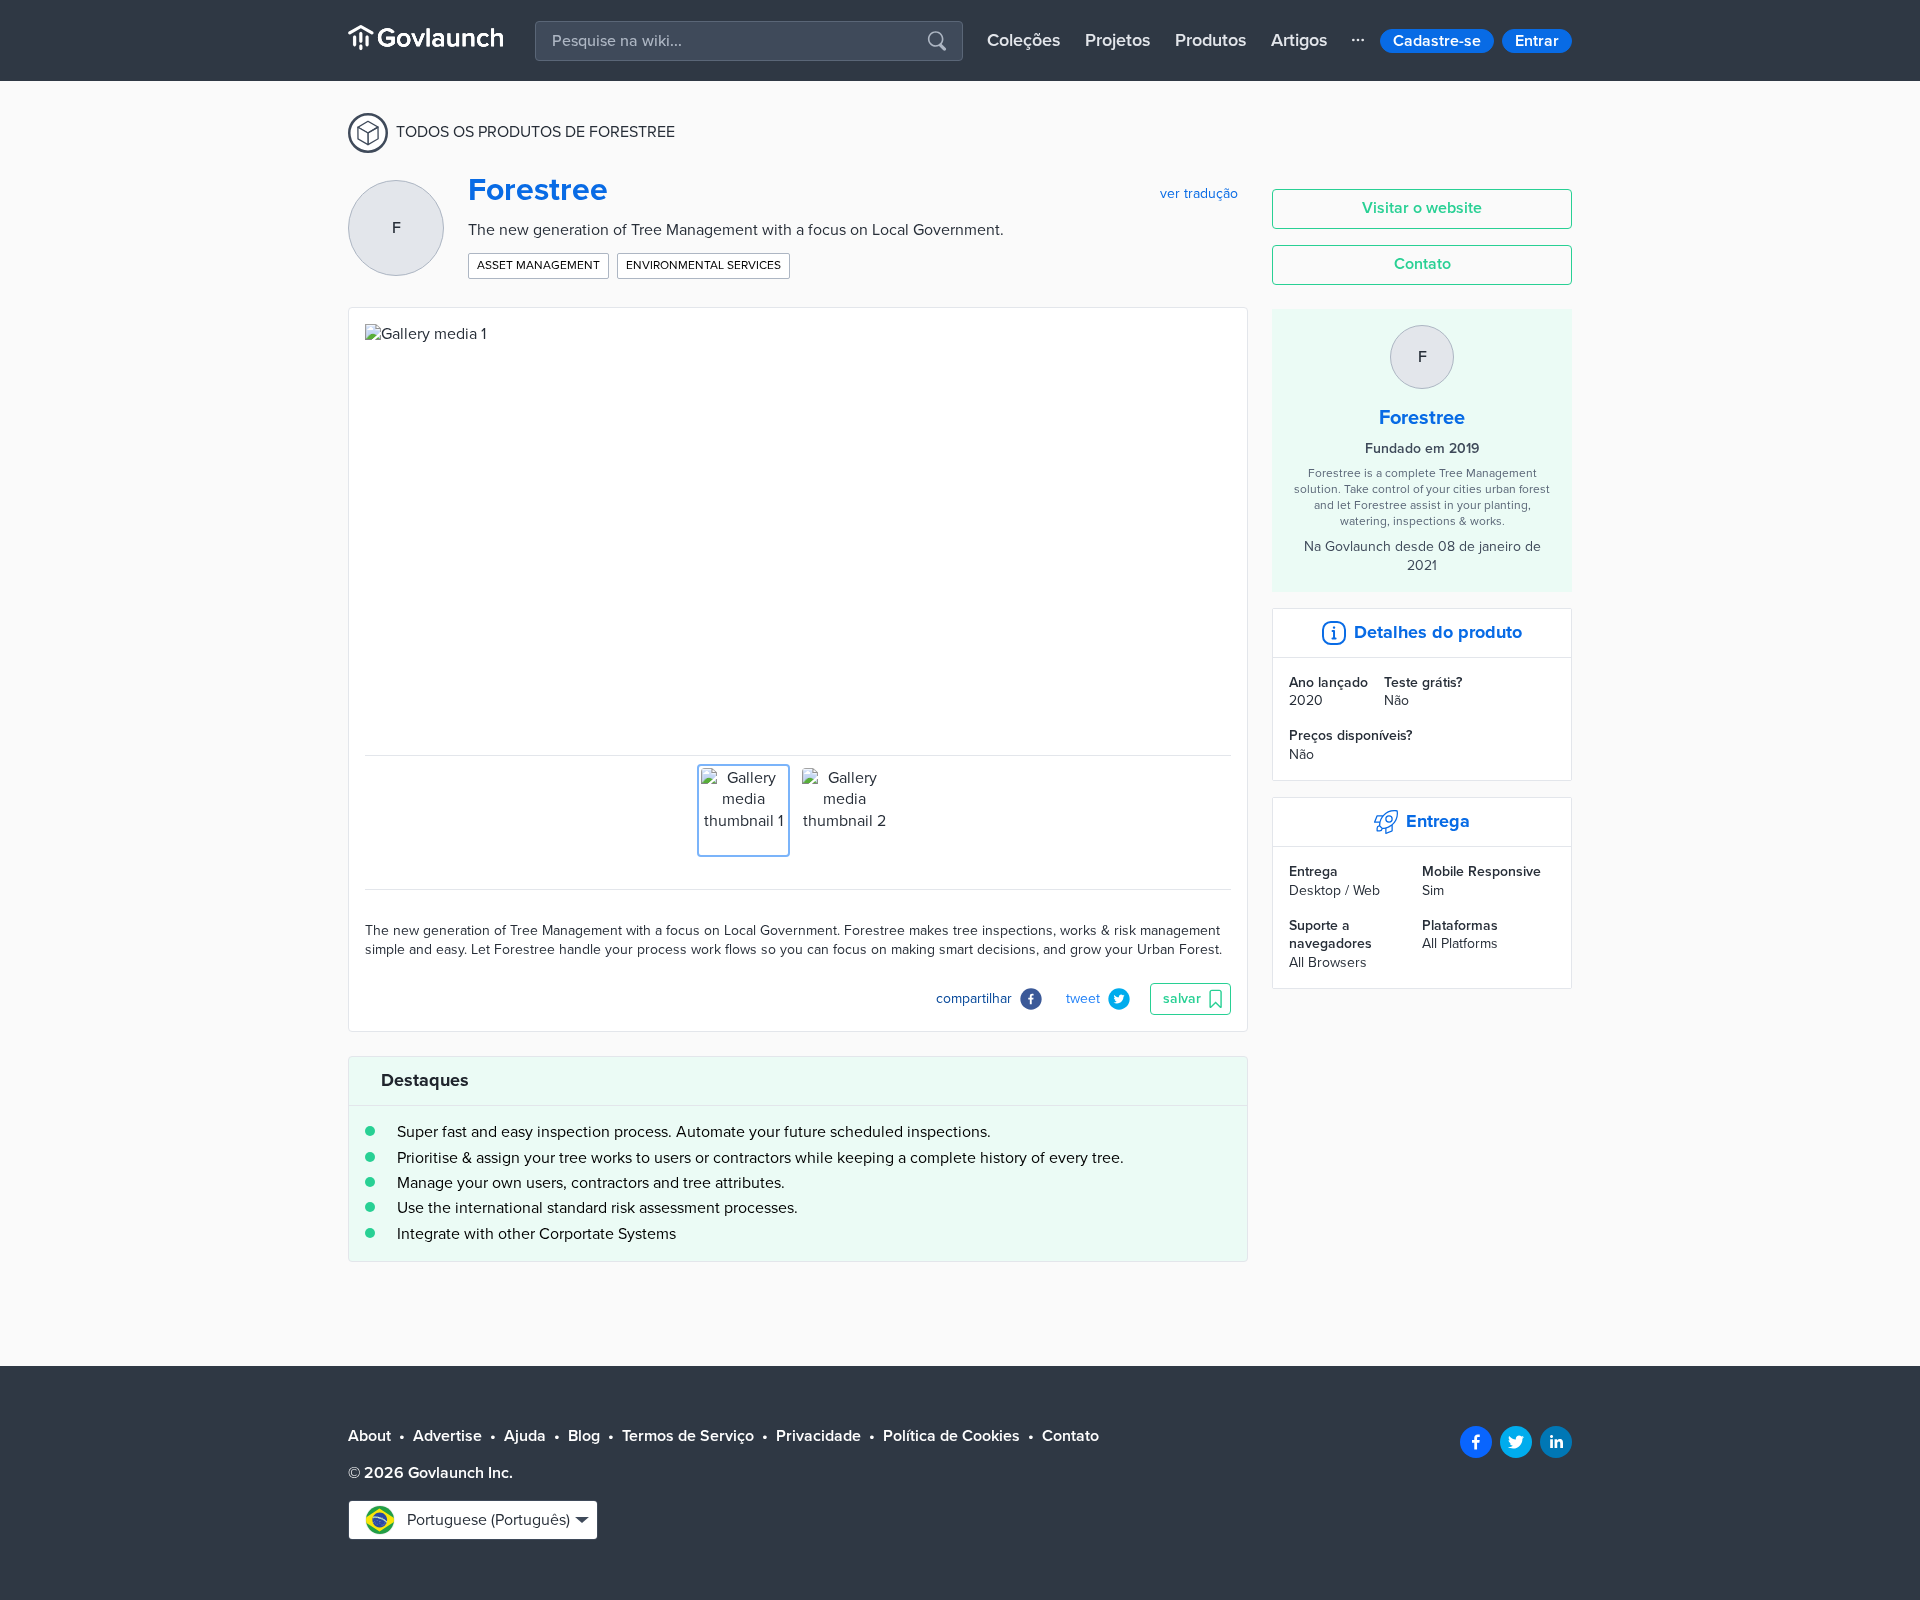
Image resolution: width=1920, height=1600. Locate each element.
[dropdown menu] (1358, 40)
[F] (1422, 335)
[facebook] (1476, 1442)
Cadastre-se (1437, 41)
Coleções (1024, 40)
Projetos (1118, 40)
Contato (1422, 264)
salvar (1182, 998)
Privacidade (818, 1436)
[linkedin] (1556, 1442)
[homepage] (425, 37)
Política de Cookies (951, 1436)
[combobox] (473, 1520)
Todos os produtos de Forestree (535, 132)
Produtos (1211, 40)
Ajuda (525, 1436)
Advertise (447, 1436)
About (369, 1436)
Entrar (1537, 41)
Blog (584, 1436)
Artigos (1299, 40)
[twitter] (1516, 1442)
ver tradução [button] (1199, 193)
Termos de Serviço (688, 1436)
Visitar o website (1422, 208)
